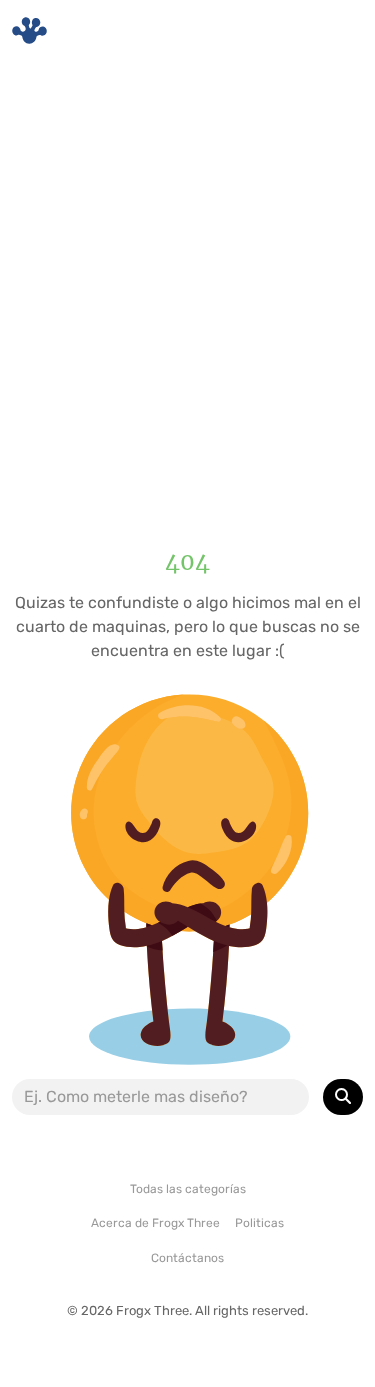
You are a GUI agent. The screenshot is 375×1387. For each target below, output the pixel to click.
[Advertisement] (187, 287)
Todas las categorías (188, 1189)
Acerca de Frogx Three (155, 1223)
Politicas (259, 1223)
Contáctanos (187, 1258)
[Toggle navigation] (336, 31)
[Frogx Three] (29, 30)
